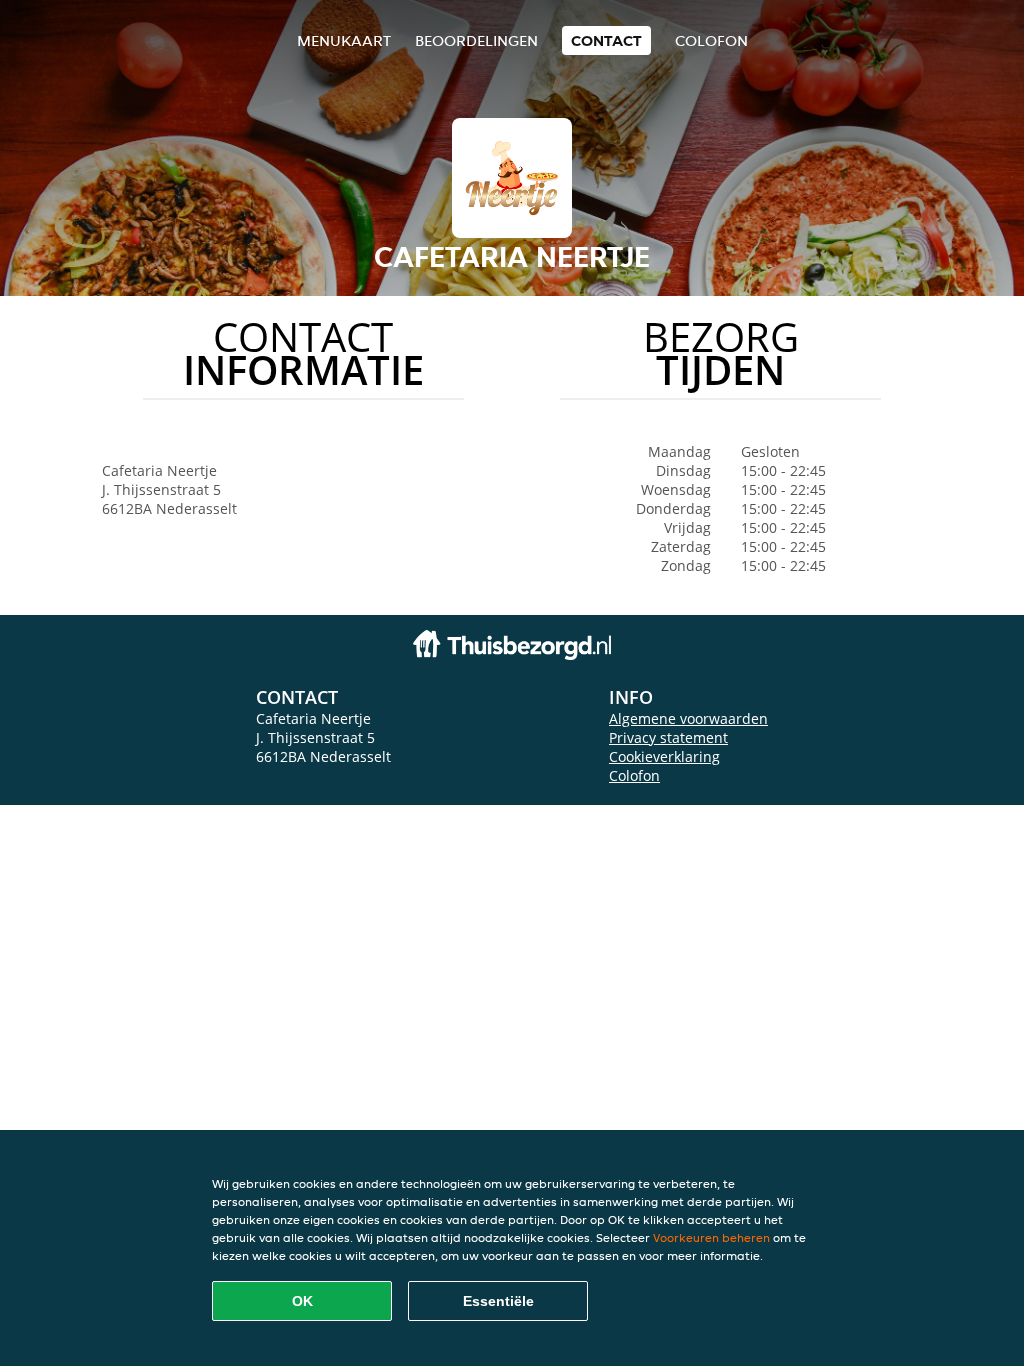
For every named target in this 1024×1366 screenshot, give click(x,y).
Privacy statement (668, 737)
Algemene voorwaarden (688, 718)
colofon (711, 40)
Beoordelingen (476, 40)
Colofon (634, 775)
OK (302, 1301)
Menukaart (344, 40)
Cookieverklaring (664, 756)
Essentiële (498, 1301)
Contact (606, 40)
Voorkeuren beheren (711, 1237)
